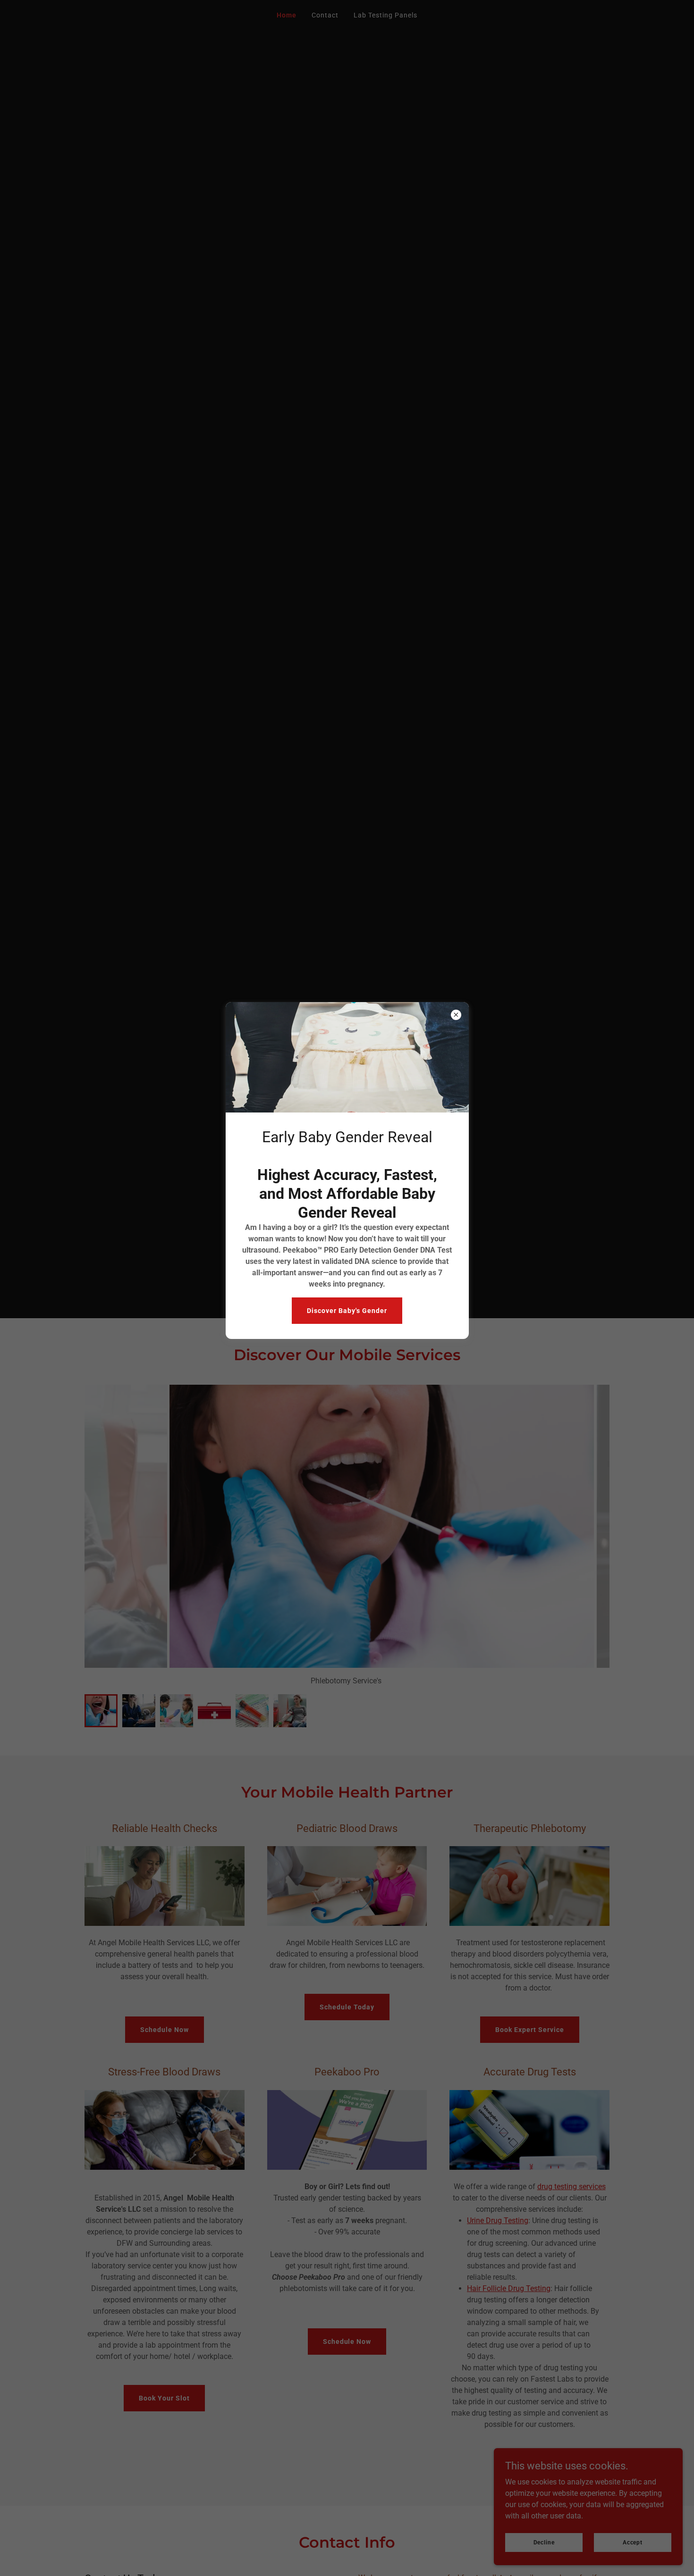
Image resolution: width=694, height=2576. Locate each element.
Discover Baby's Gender (347, 1311)
